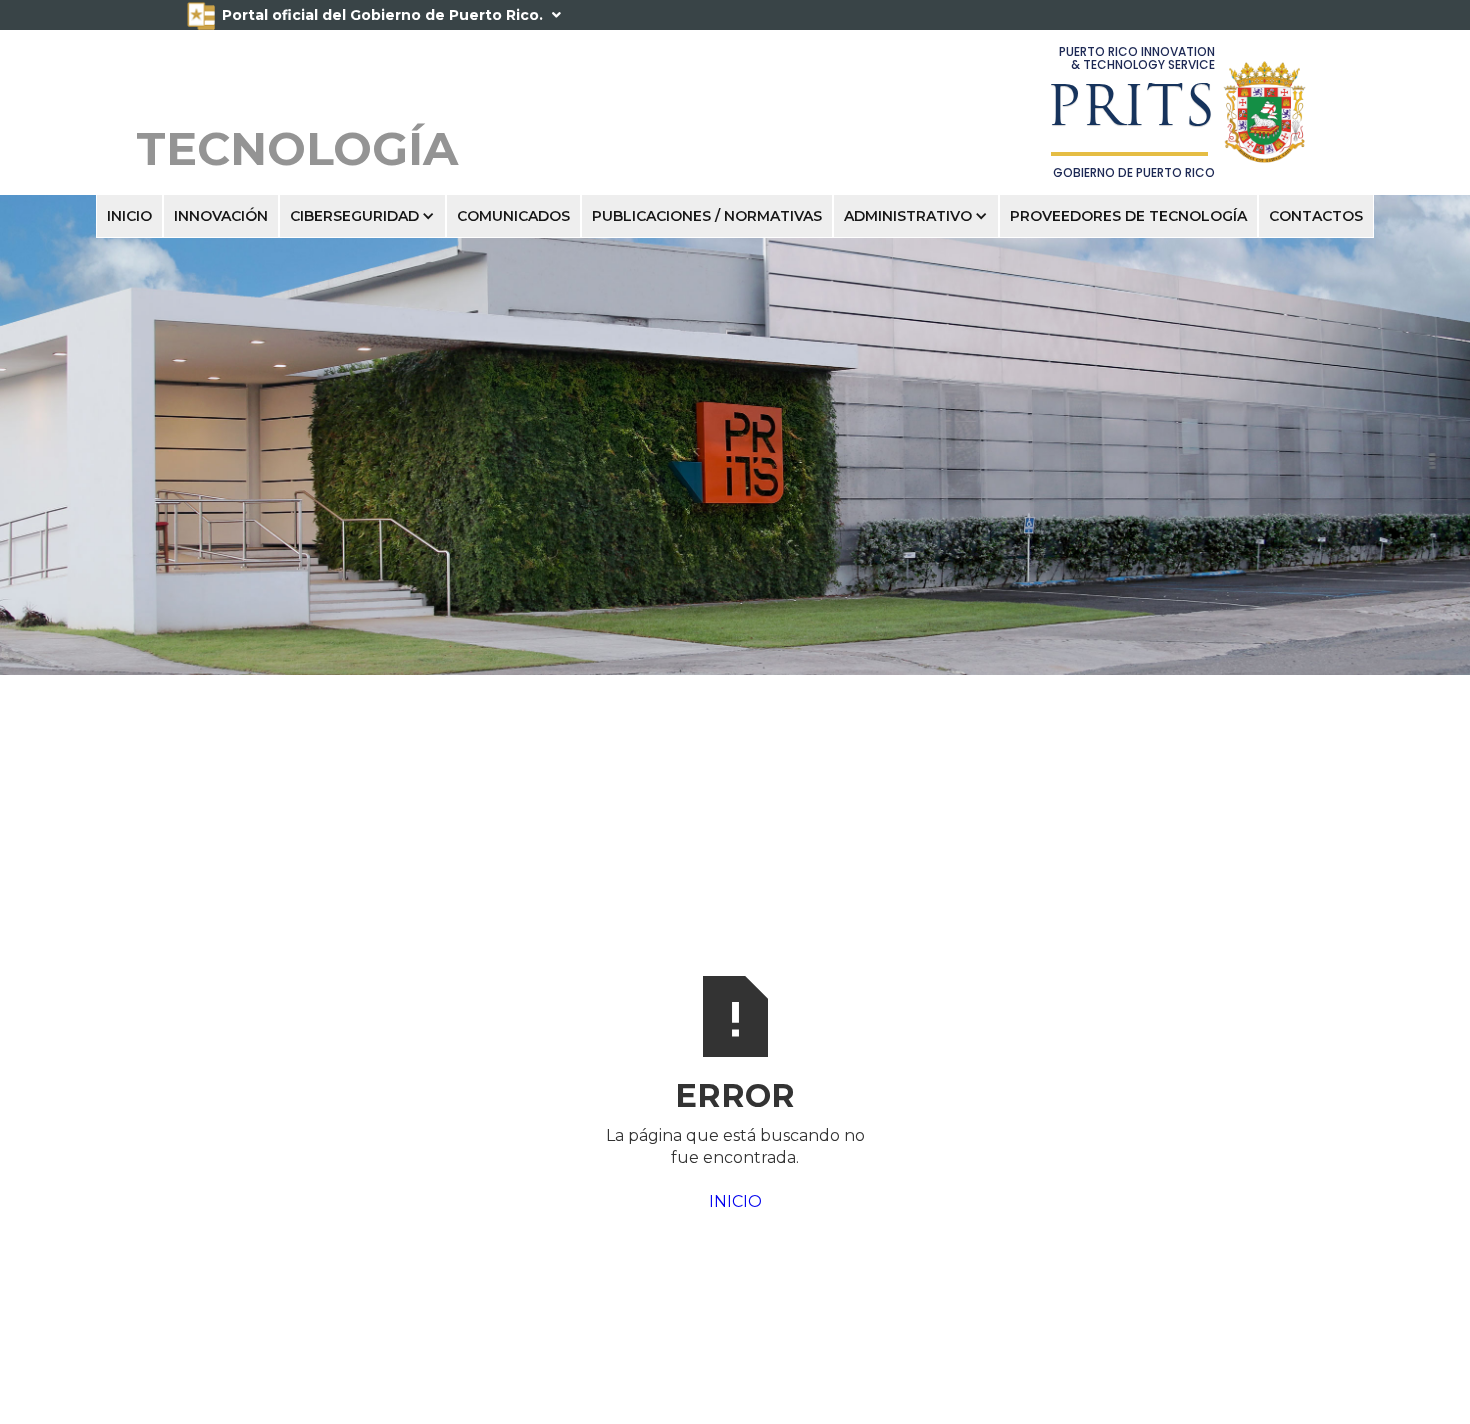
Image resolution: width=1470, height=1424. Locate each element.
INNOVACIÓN (221, 216)
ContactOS (1316, 216)
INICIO (129, 216)
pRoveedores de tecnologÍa (1128, 216)
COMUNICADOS (513, 216)
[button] (362, 216)
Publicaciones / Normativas (707, 216)
